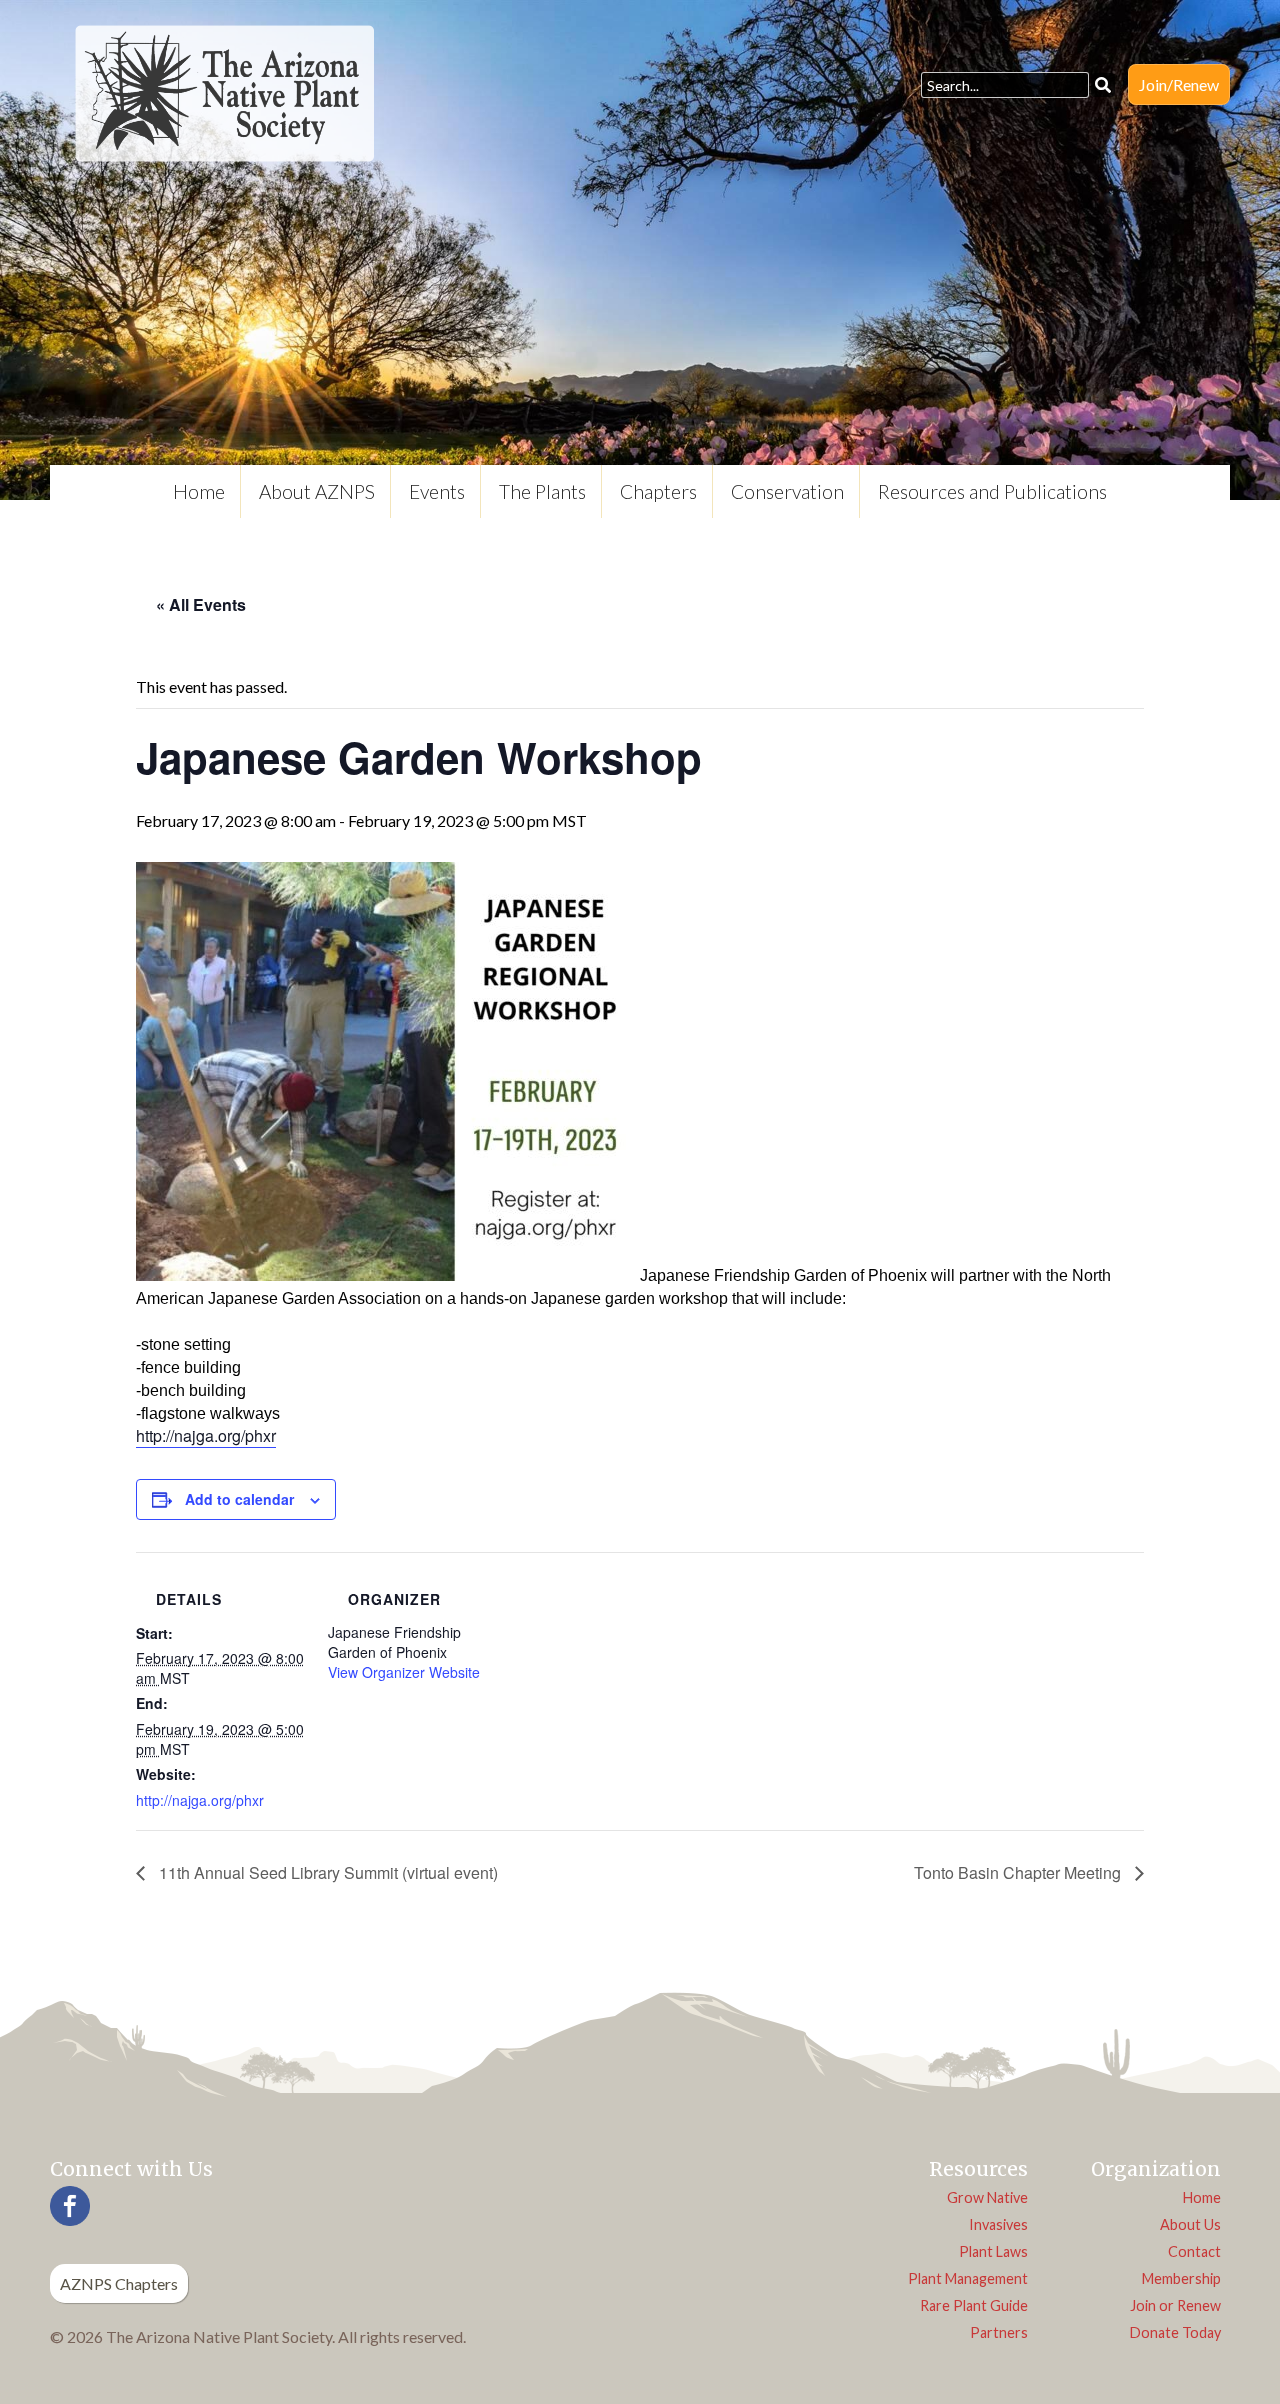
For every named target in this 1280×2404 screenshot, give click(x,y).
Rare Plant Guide (974, 2305)
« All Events (201, 604)
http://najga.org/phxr (206, 1435)
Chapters (658, 491)
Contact (1194, 2251)
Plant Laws (993, 2251)
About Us (1190, 2224)
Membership (1181, 2278)
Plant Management (968, 2278)
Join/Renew (1179, 84)
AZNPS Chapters (119, 2283)
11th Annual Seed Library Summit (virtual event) (326, 1872)
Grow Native (987, 2197)
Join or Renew (1175, 2305)
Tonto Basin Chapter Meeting (1019, 1872)
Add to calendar (239, 1499)
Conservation (787, 491)
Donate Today (1175, 2332)
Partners (999, 2332)
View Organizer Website (404, 1672)
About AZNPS (317, 491)
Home (199, 491)
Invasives (998, 2224)
